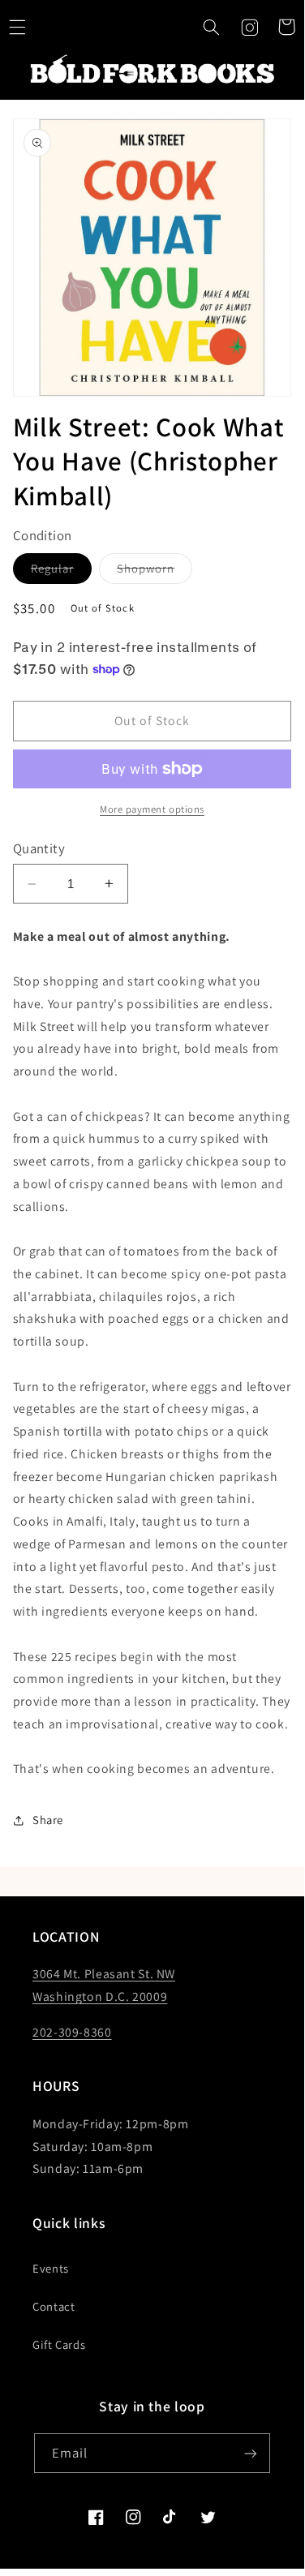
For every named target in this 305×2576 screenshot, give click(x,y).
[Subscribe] (251, 2453)
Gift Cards (59, 2344)
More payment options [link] (152, 809)
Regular (61, 572)
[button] (212, 27)
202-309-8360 (72, 2032)
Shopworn (155, 572)
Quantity (39, 848)
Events (51, 2268)
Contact (54, 2306)
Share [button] (48, 1820)
